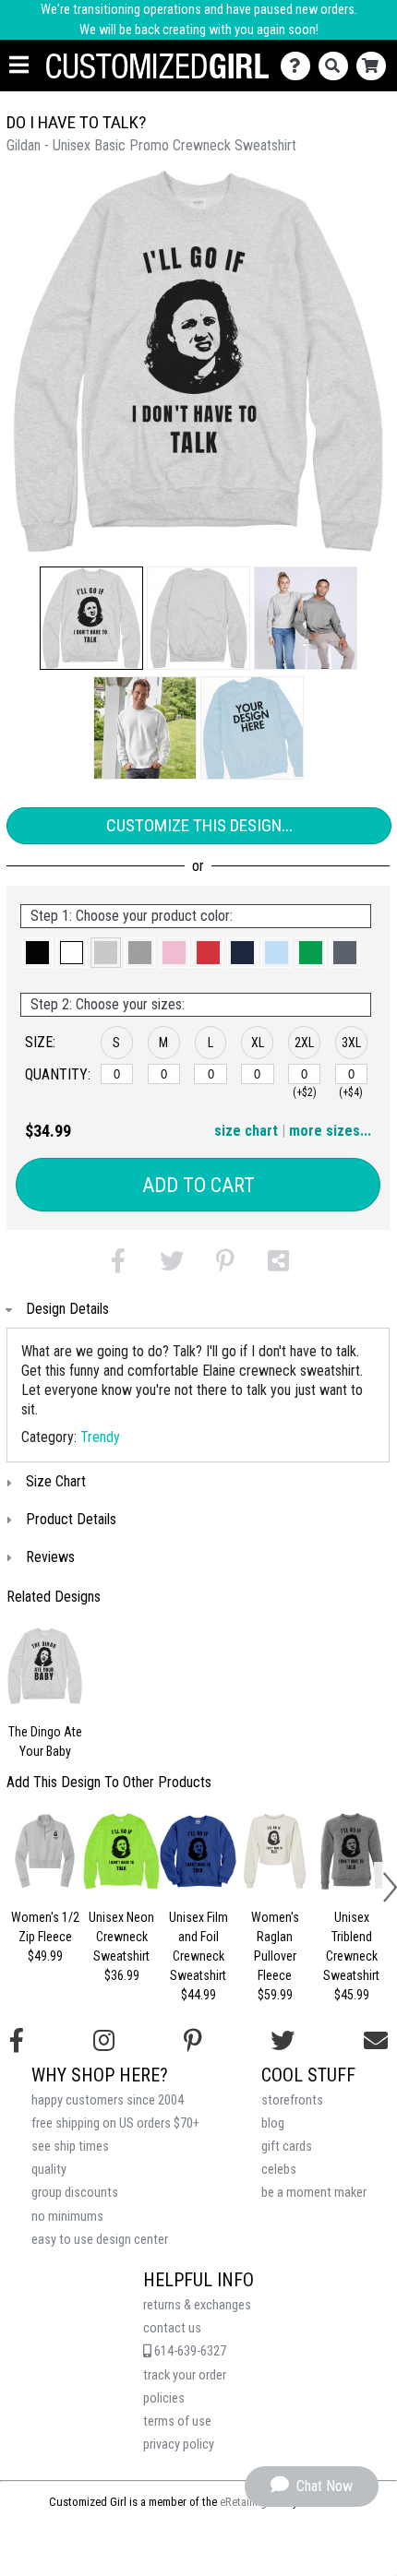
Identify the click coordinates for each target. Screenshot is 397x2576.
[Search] (337, 66)
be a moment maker (314, 2193)
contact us (172, 2328)
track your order (185, 2375)
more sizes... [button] (330, 1131)
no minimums (67, 2217)
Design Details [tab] (67, 1309)
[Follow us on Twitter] (283, 2041)
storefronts (292, 2100)
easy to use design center (100, 2240)
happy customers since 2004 (108, 2100)
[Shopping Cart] (375, 66)
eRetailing (243, 2502)
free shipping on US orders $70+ (115, 2123)
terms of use (177, 2421)
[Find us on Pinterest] (193, 2041)
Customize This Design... (199, 825)
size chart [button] (246, 1131)
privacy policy (179, 2445)
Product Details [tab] (71, 1519)
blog (273, 2123)
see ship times (70, 2147)
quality (49, 2170)
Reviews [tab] (50, 1557)
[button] (91, 618)
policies (164, 2398)
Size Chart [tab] (56, 1481)
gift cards (287, 2147)
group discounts (75, 2193)
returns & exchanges (197, 2305)
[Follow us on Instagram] (104, 2041)
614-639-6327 (189, 2351)
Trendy (100, 1437)
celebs (279, 2170)
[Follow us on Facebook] (17, 2041)
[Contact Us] (300, 66)
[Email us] (376, 2041)
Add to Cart (198, 1185)
